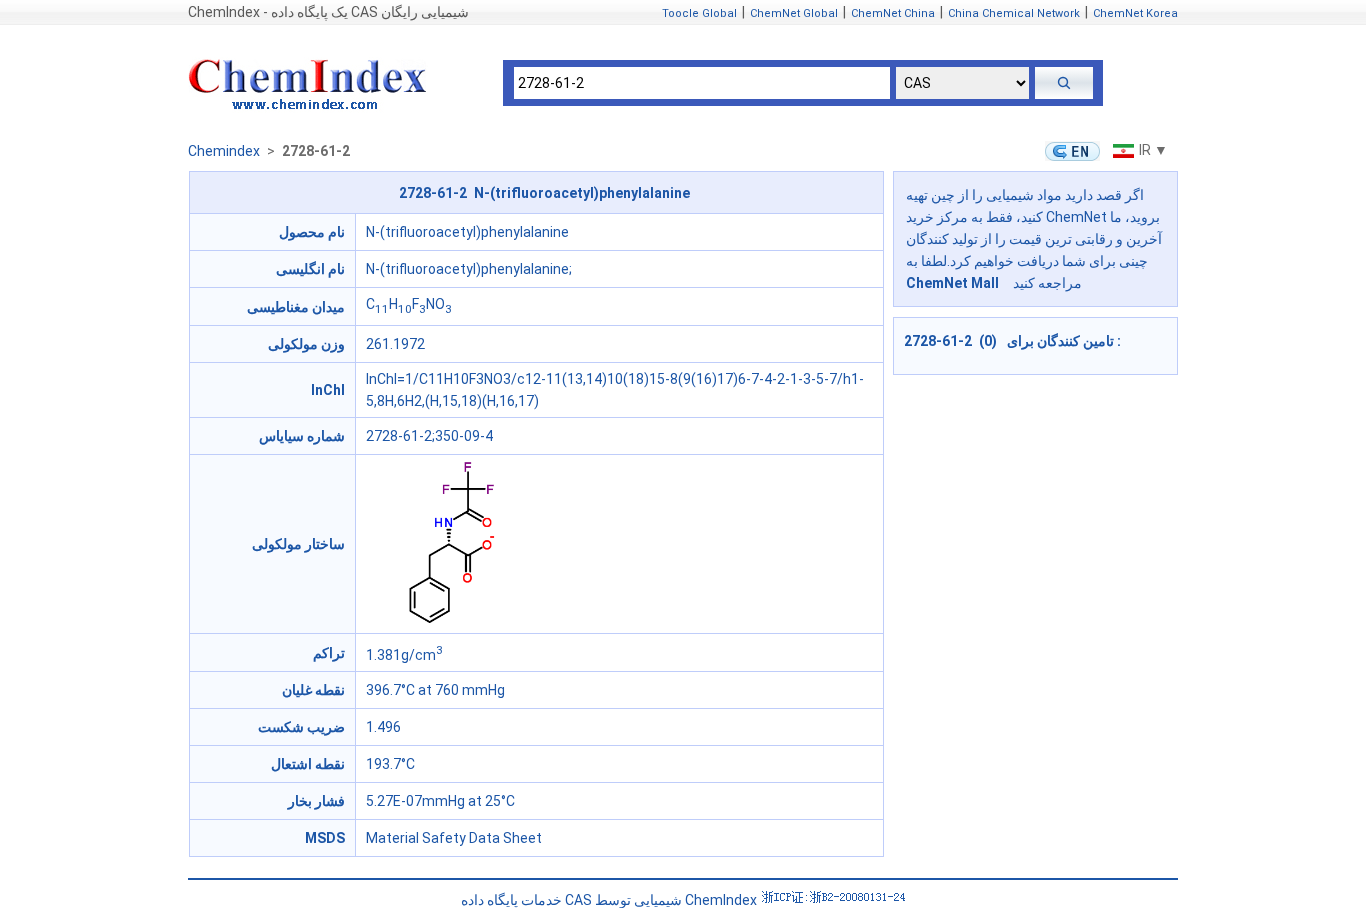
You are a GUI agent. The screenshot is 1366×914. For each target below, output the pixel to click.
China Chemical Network (1014, 13)
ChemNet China (893, 13)
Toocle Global (699, 13)
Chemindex (224, 151)
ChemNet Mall (952, 283)
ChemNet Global (794, 13)
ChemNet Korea (1135, 13)
